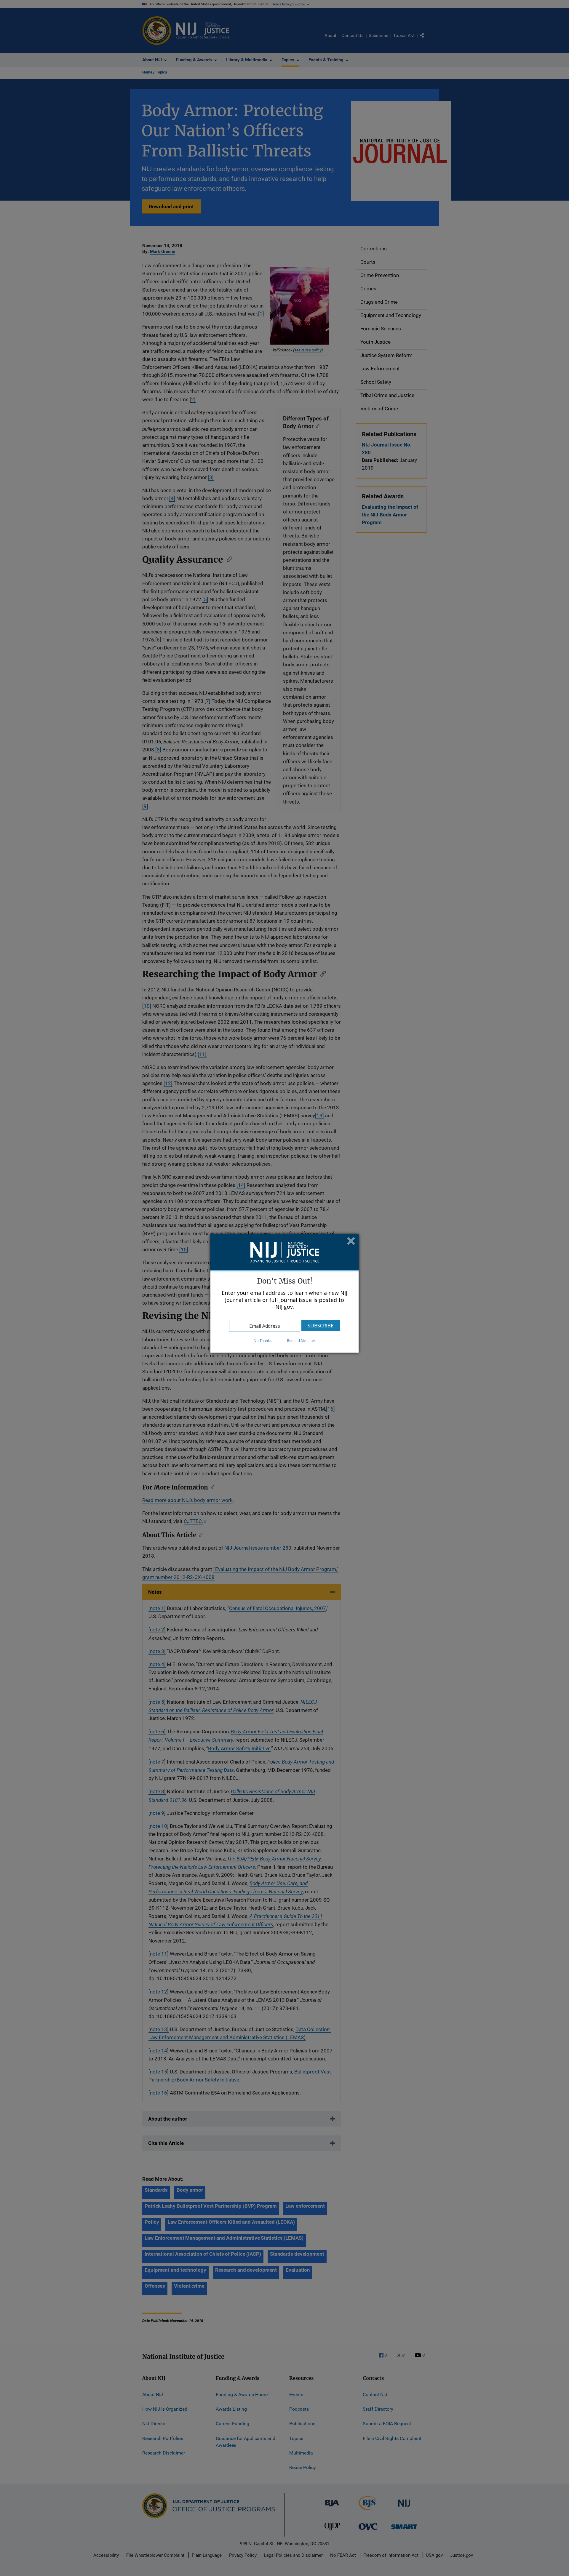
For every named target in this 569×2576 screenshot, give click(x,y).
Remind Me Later (301, 1341)
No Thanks (263, 1341)
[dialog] (284, 1293)
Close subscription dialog (351, 1242)
